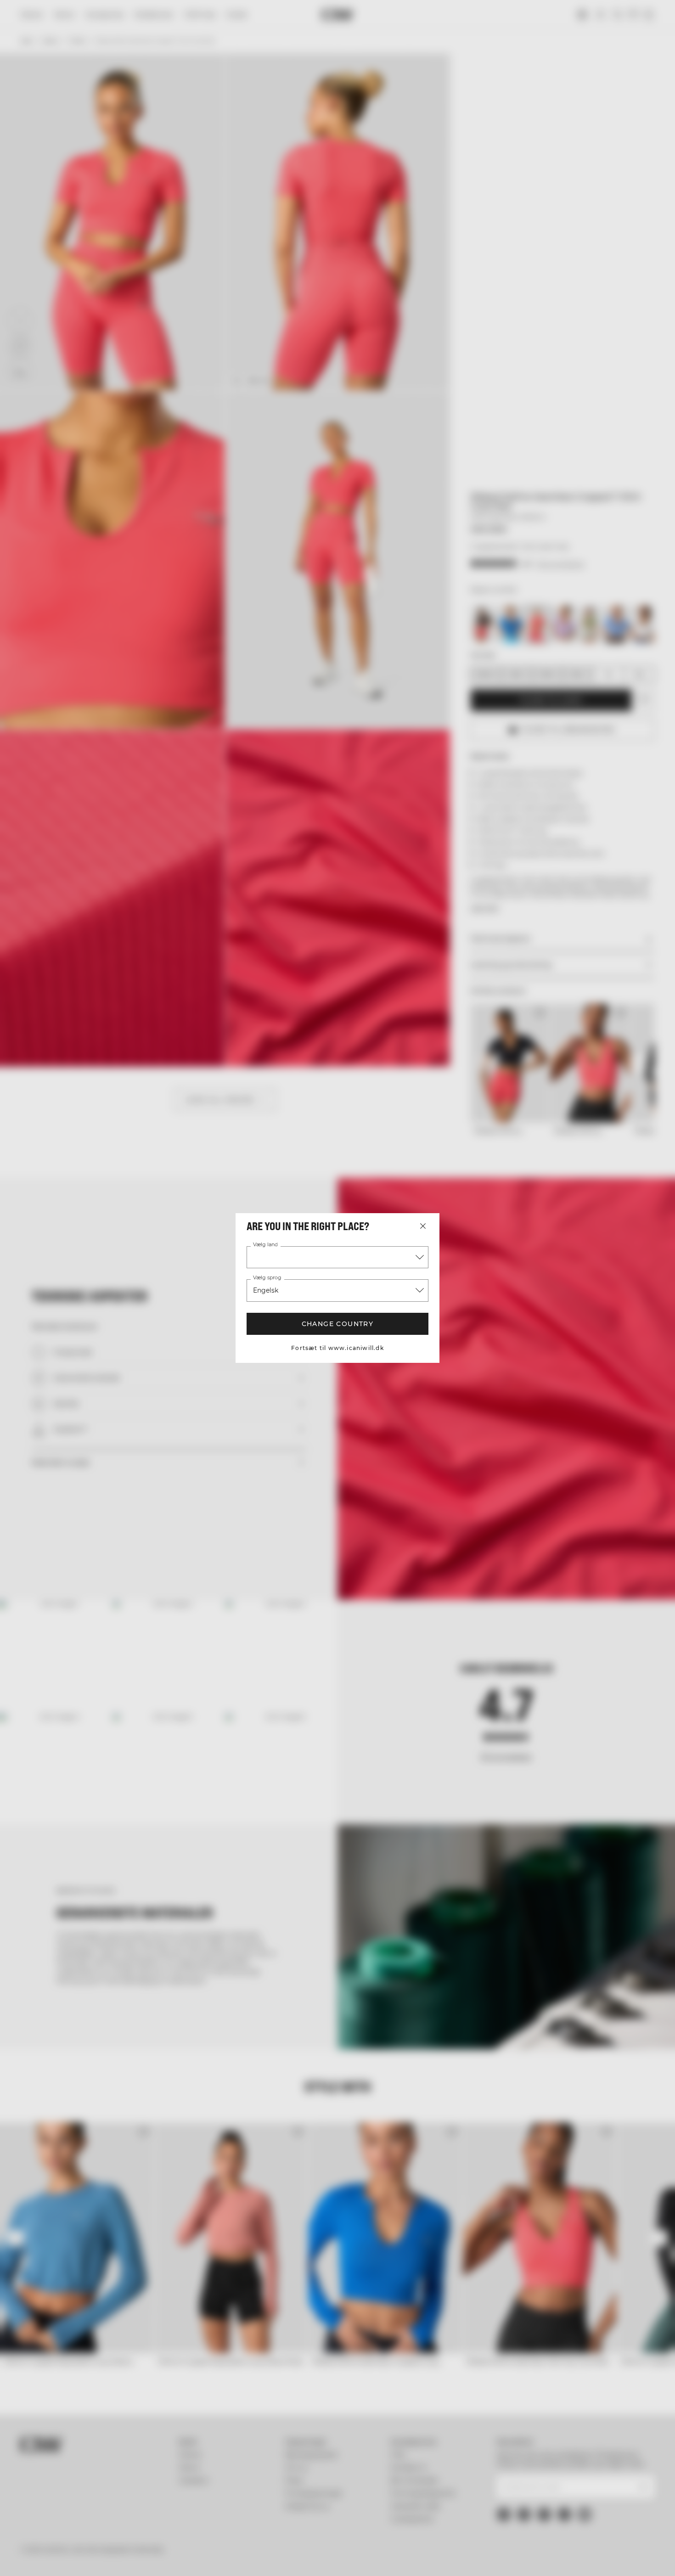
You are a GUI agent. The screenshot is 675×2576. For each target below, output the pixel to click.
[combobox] (337, 1257)
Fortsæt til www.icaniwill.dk (337, 1348)
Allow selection (575, 2504)
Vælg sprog (267, 1278)
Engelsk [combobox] (266, 1290)
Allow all (575, 2477)
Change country (338, 1324)
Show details (478, 2558)
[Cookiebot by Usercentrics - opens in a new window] (59, 2558)
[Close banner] (661, 2469)
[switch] (264, 2558)
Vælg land (265, 1245)
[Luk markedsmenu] (423, 1226)
